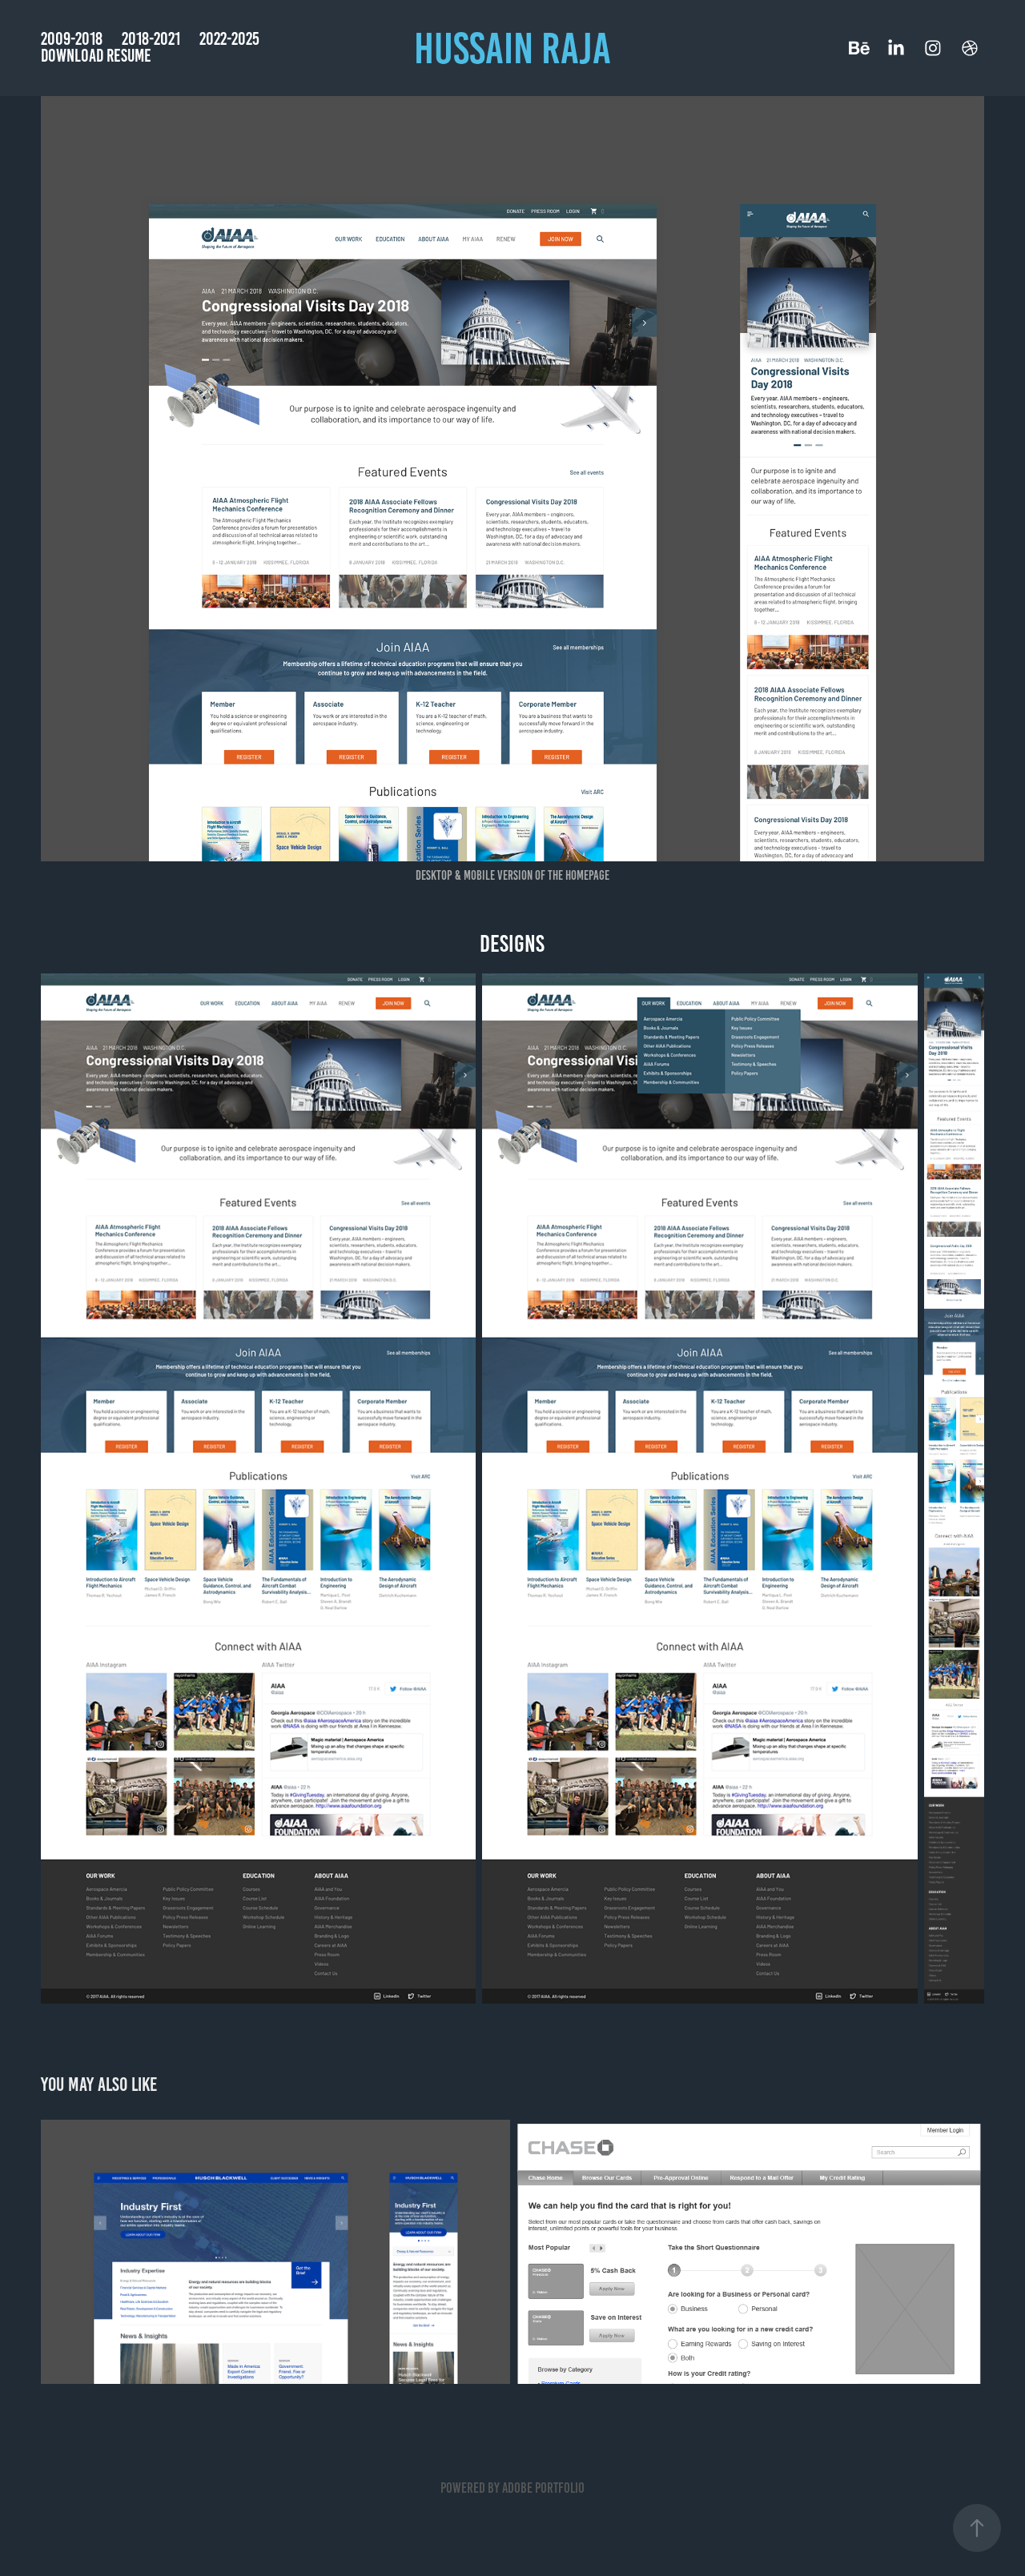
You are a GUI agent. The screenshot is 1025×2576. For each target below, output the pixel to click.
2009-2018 (72, 39)
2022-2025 (229, 39)
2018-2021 (151, 39)
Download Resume (96, 56)
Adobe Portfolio (543, 2488)
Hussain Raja (512, 48)
